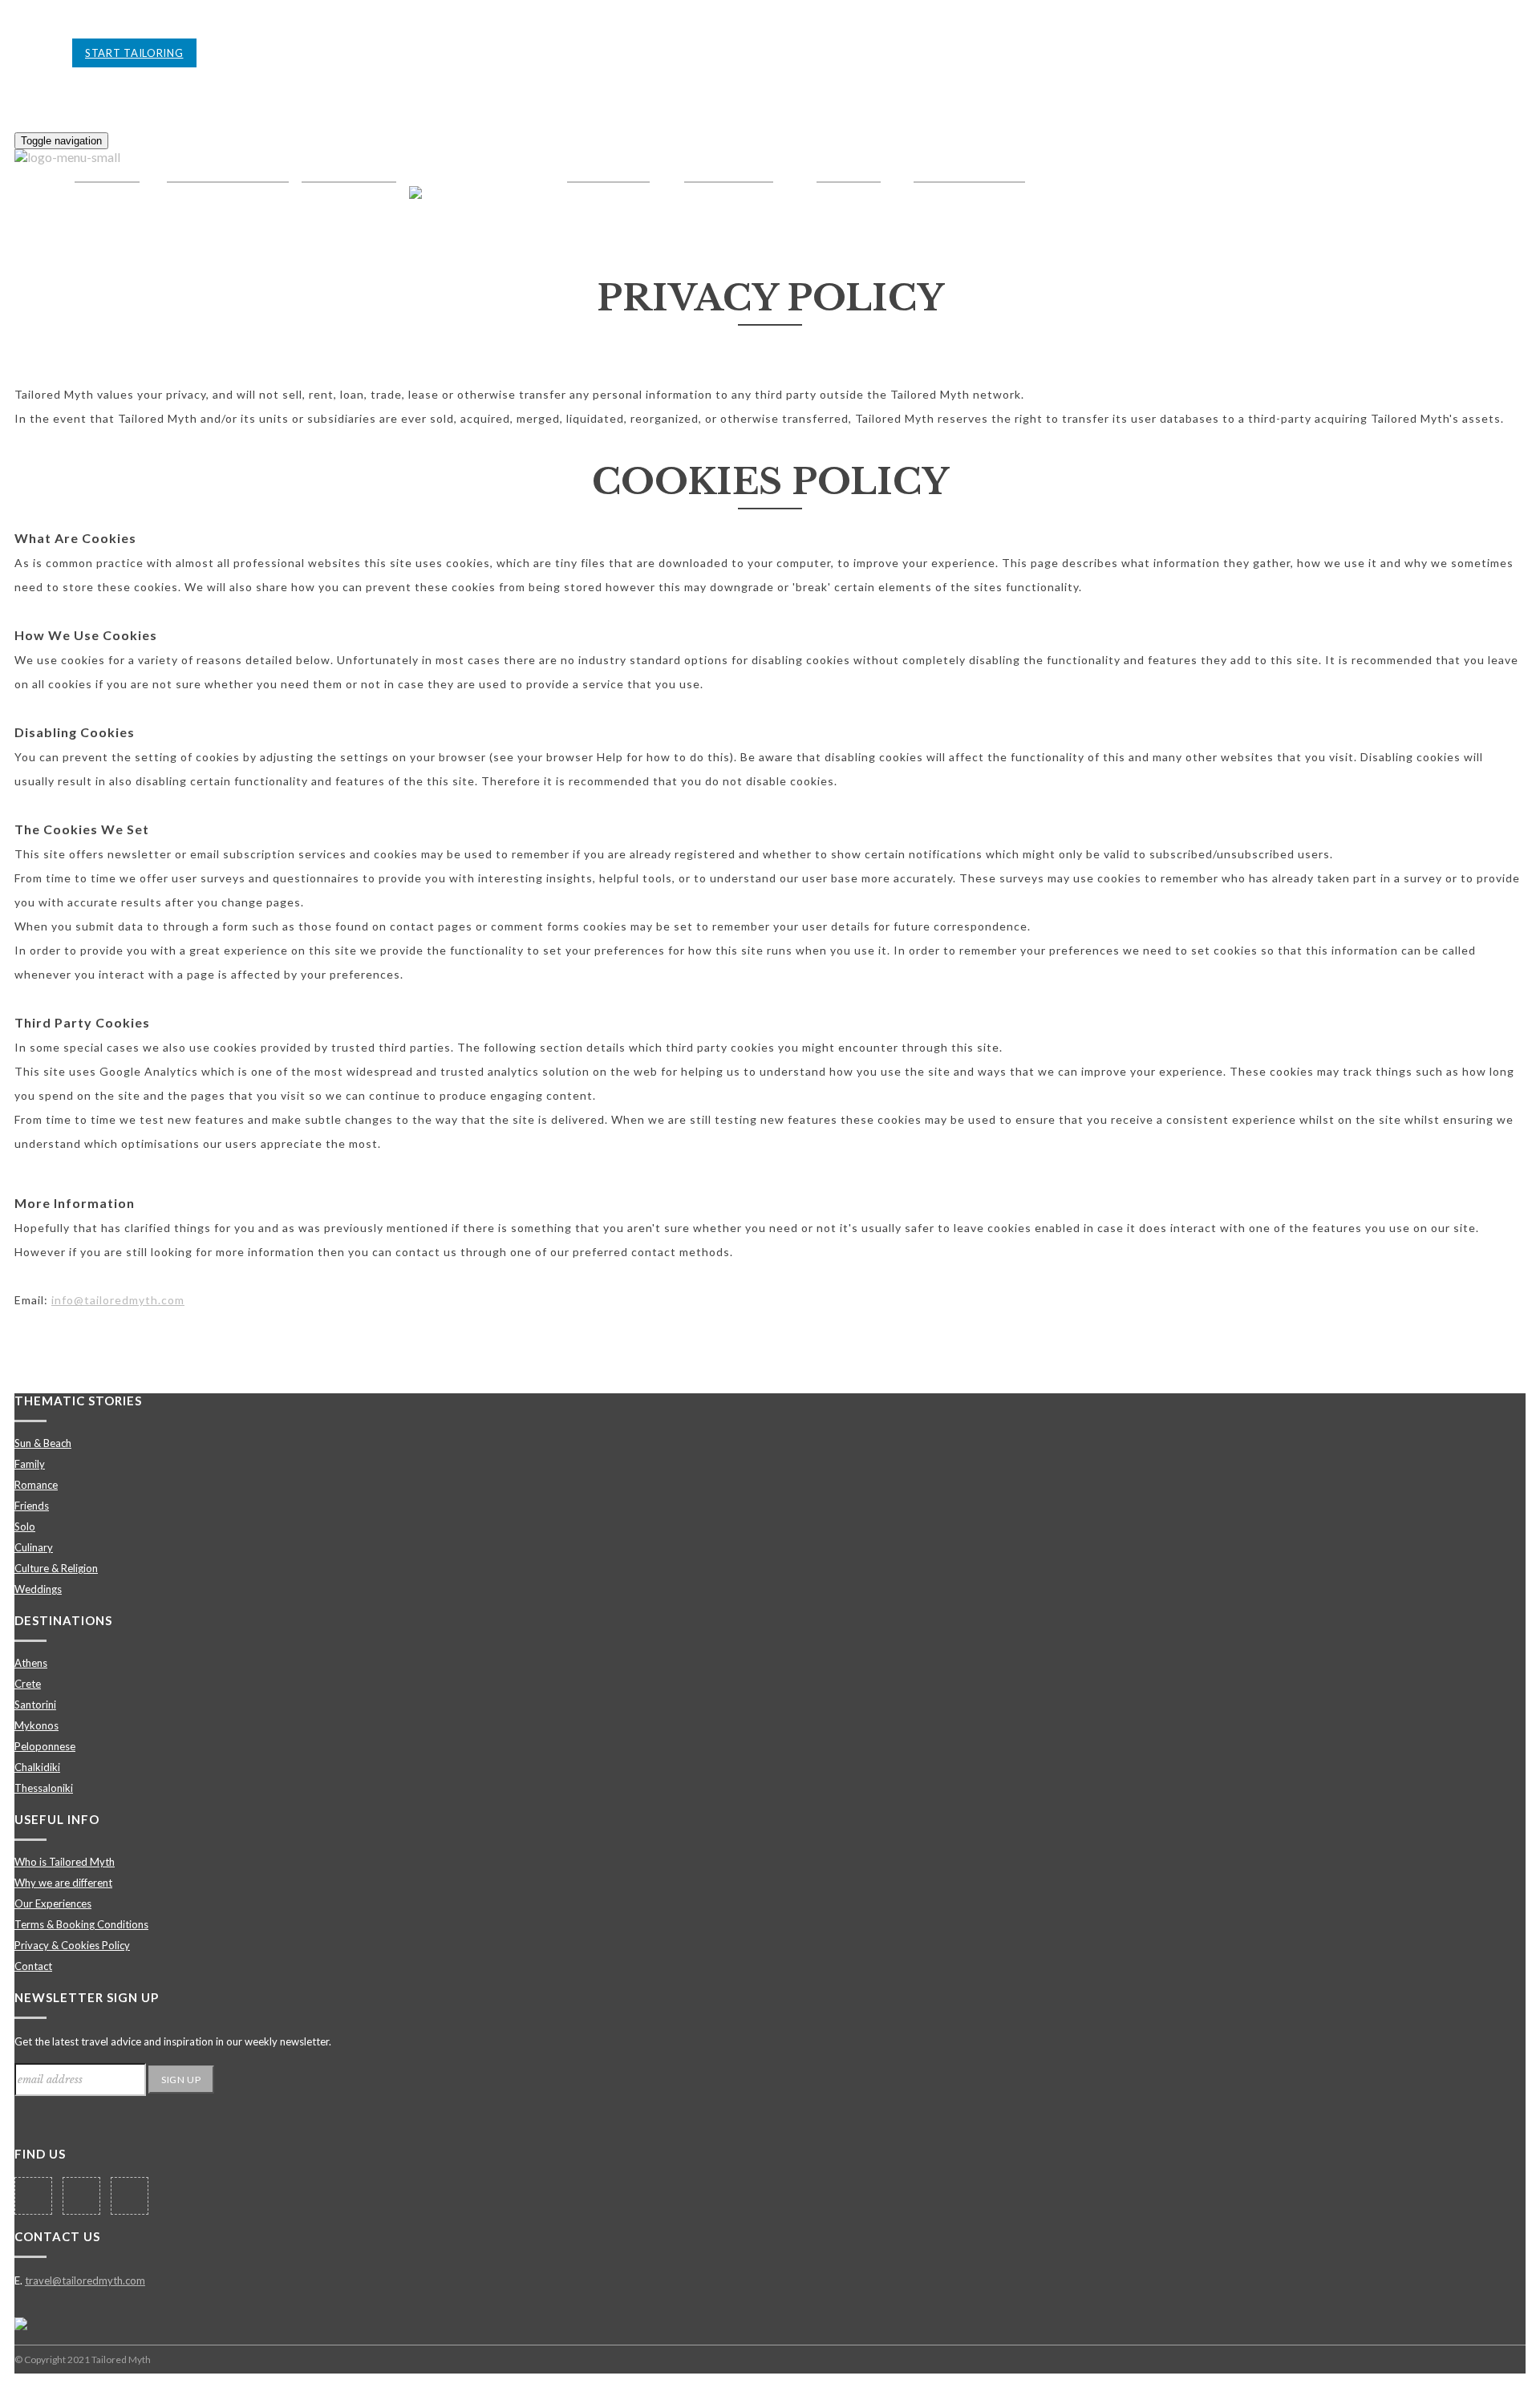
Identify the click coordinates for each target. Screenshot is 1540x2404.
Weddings (38, 1589)
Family (30, 1464)
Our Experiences (53, 1903)
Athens (31, 1663)
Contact (33, 1966)
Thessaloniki (44, 1788)
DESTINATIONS (63, 1620)
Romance (36, 1485)
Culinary (34, 1547)
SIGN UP (181, 2080)
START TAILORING (134, 53)
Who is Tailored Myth (65, 1862)
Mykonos (36, 1725)
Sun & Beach (43, 1443)
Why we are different (63, 1883)
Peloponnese (45, 1746)
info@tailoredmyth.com (118, 1300)
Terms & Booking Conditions (81, 1924)
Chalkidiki (37, 1767)
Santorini (35, 1705)
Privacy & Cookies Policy (72, 1945)
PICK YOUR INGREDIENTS (274, 53)
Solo (25, 1526)
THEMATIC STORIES (78, 1401)
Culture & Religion (56, 1568)
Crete (28, 1684)
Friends (32, 1506)
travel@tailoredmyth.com (85, 2280)
